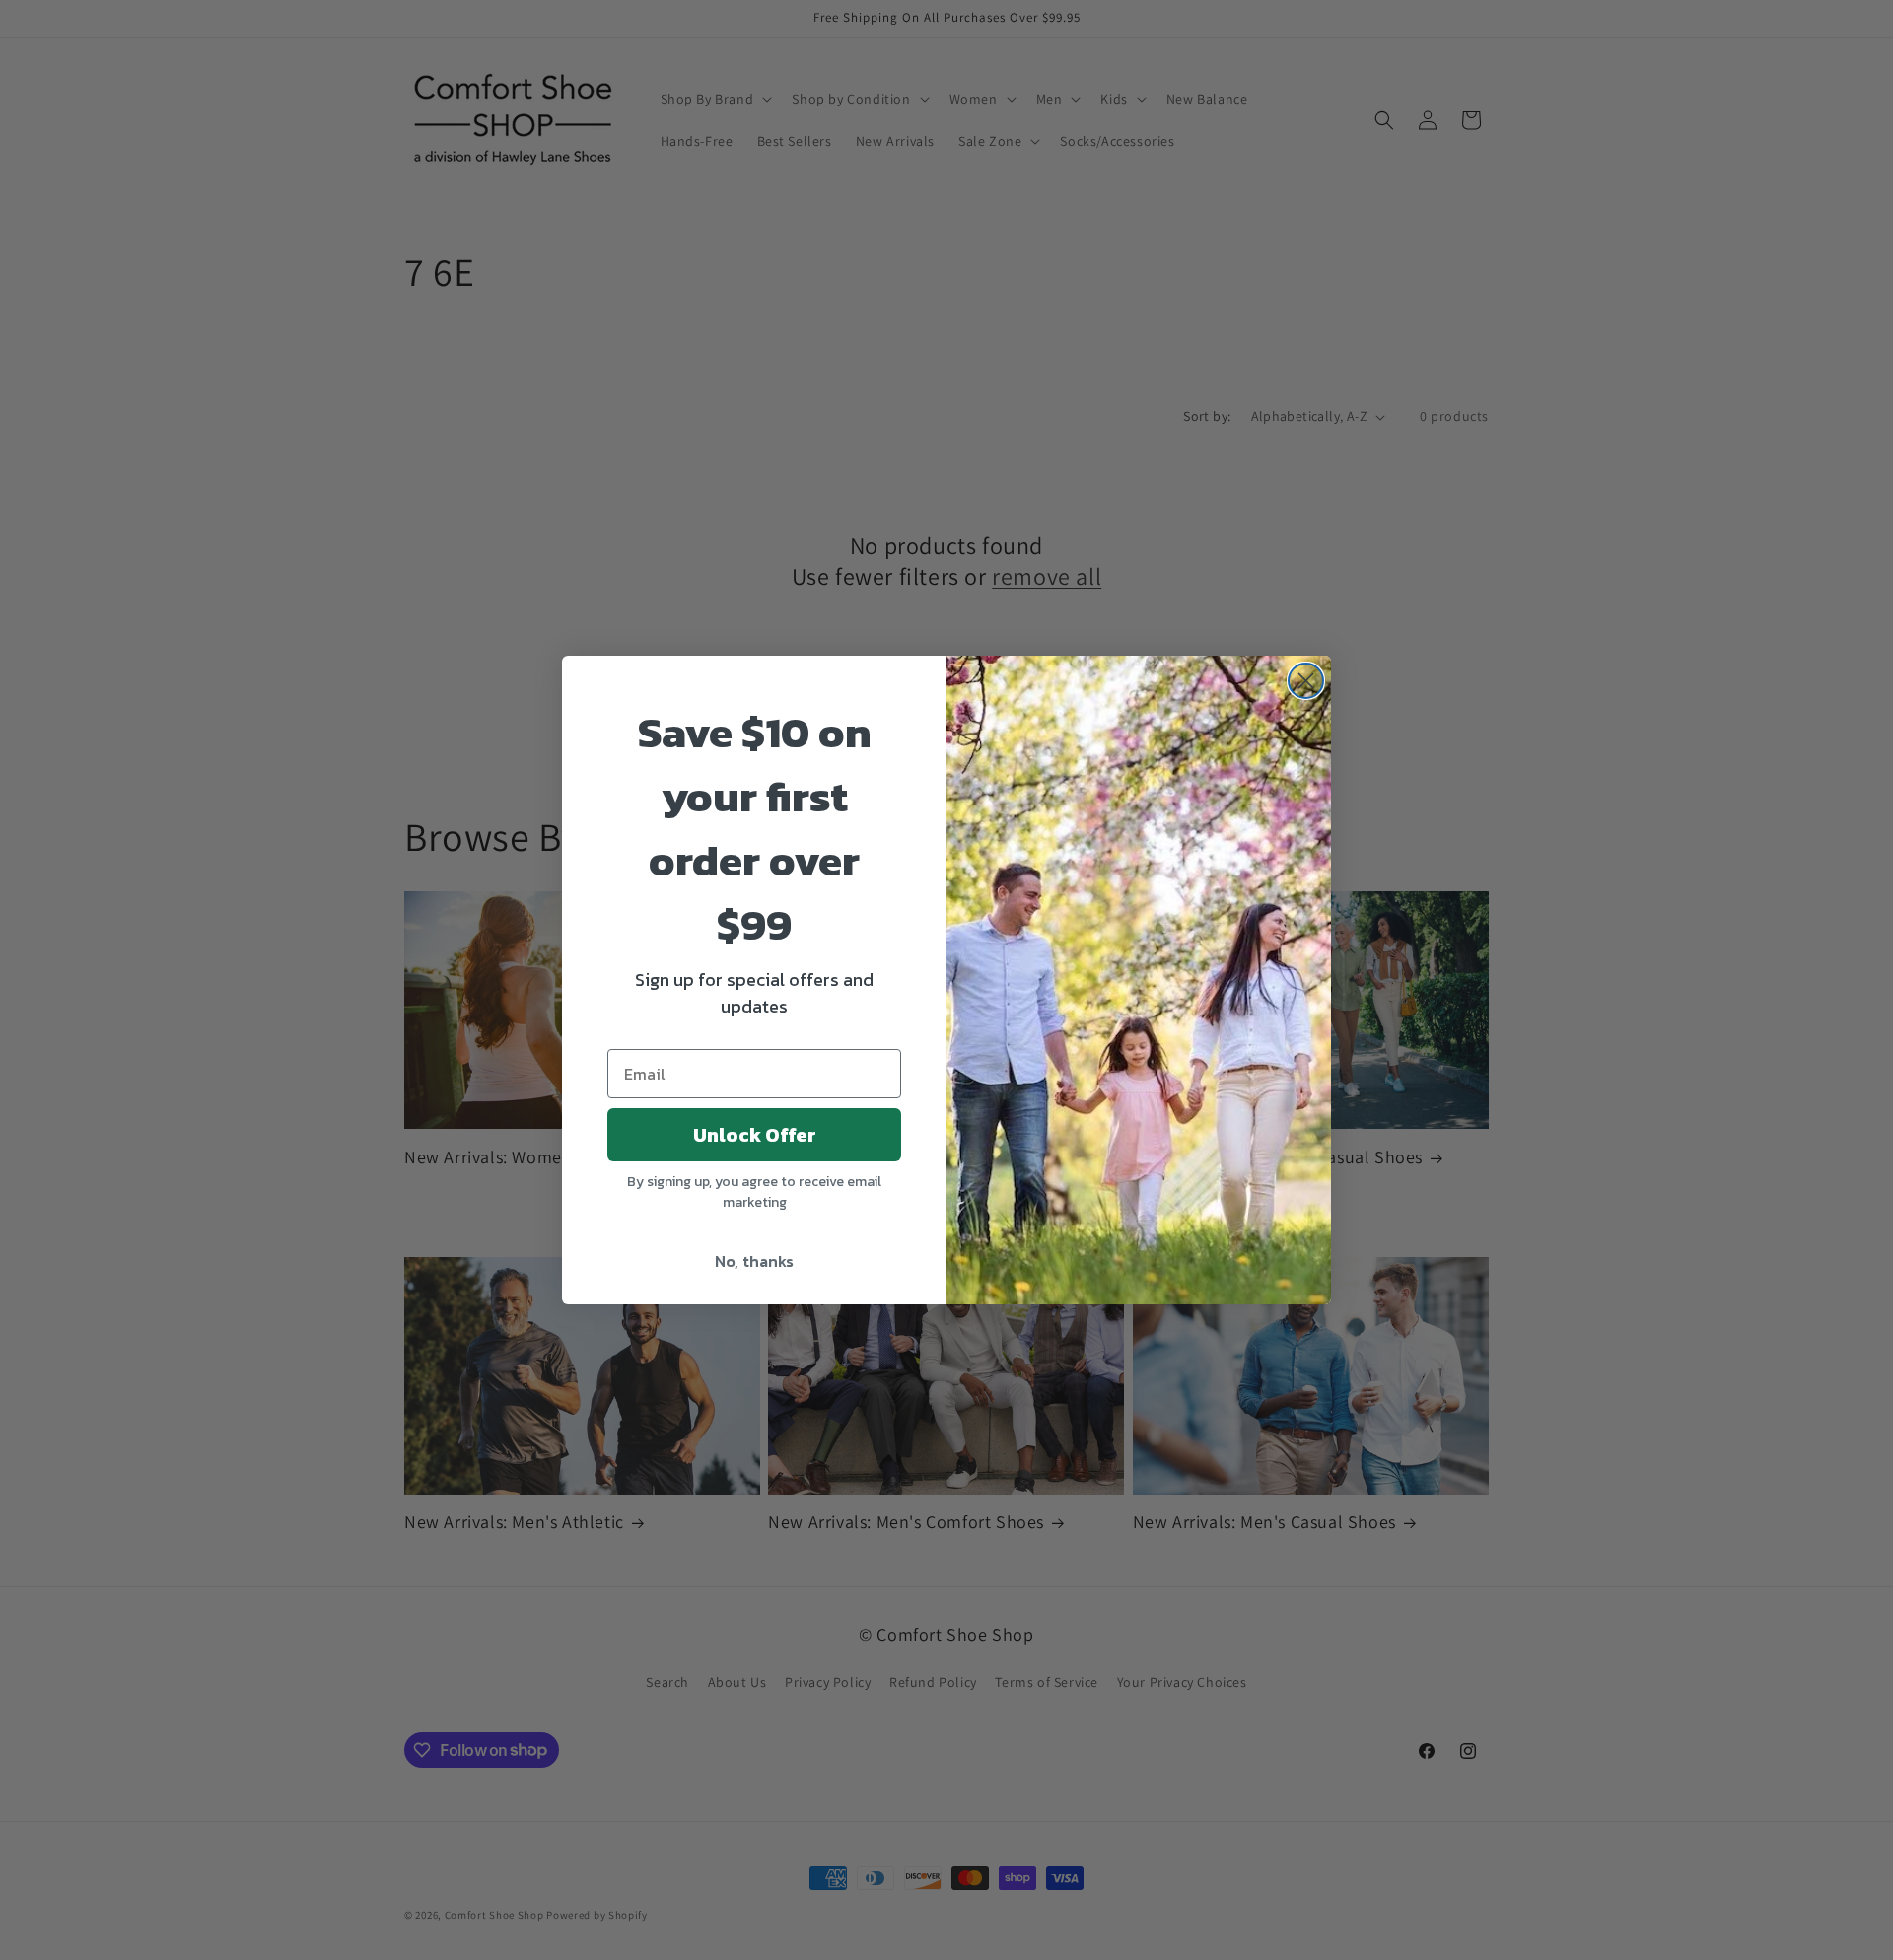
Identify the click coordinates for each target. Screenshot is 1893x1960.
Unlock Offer (755, 1135)
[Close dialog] (1306, 681)
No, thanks (754, 1261)
